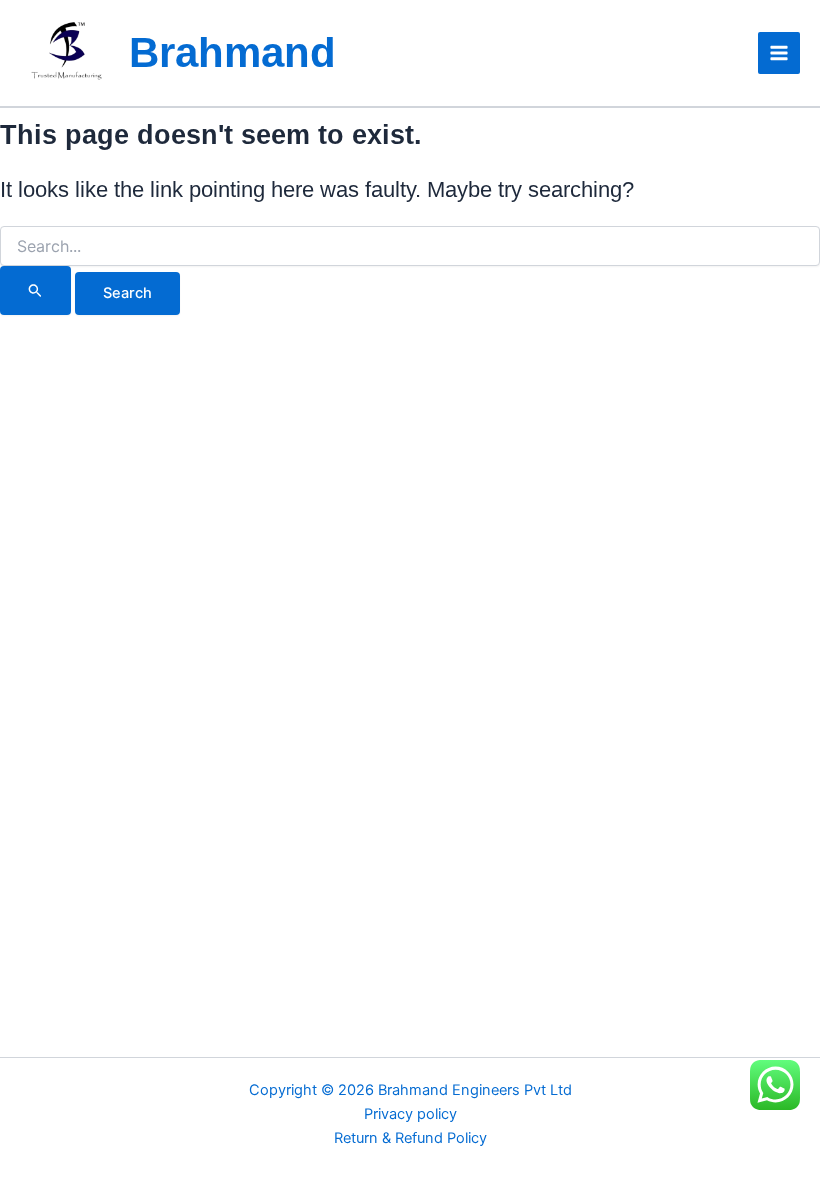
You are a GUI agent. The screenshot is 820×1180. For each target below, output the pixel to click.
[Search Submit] (35, 290)
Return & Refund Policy (410, 1138)
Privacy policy (410, 1114)
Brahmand (232, 52)
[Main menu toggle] (779, 53)
